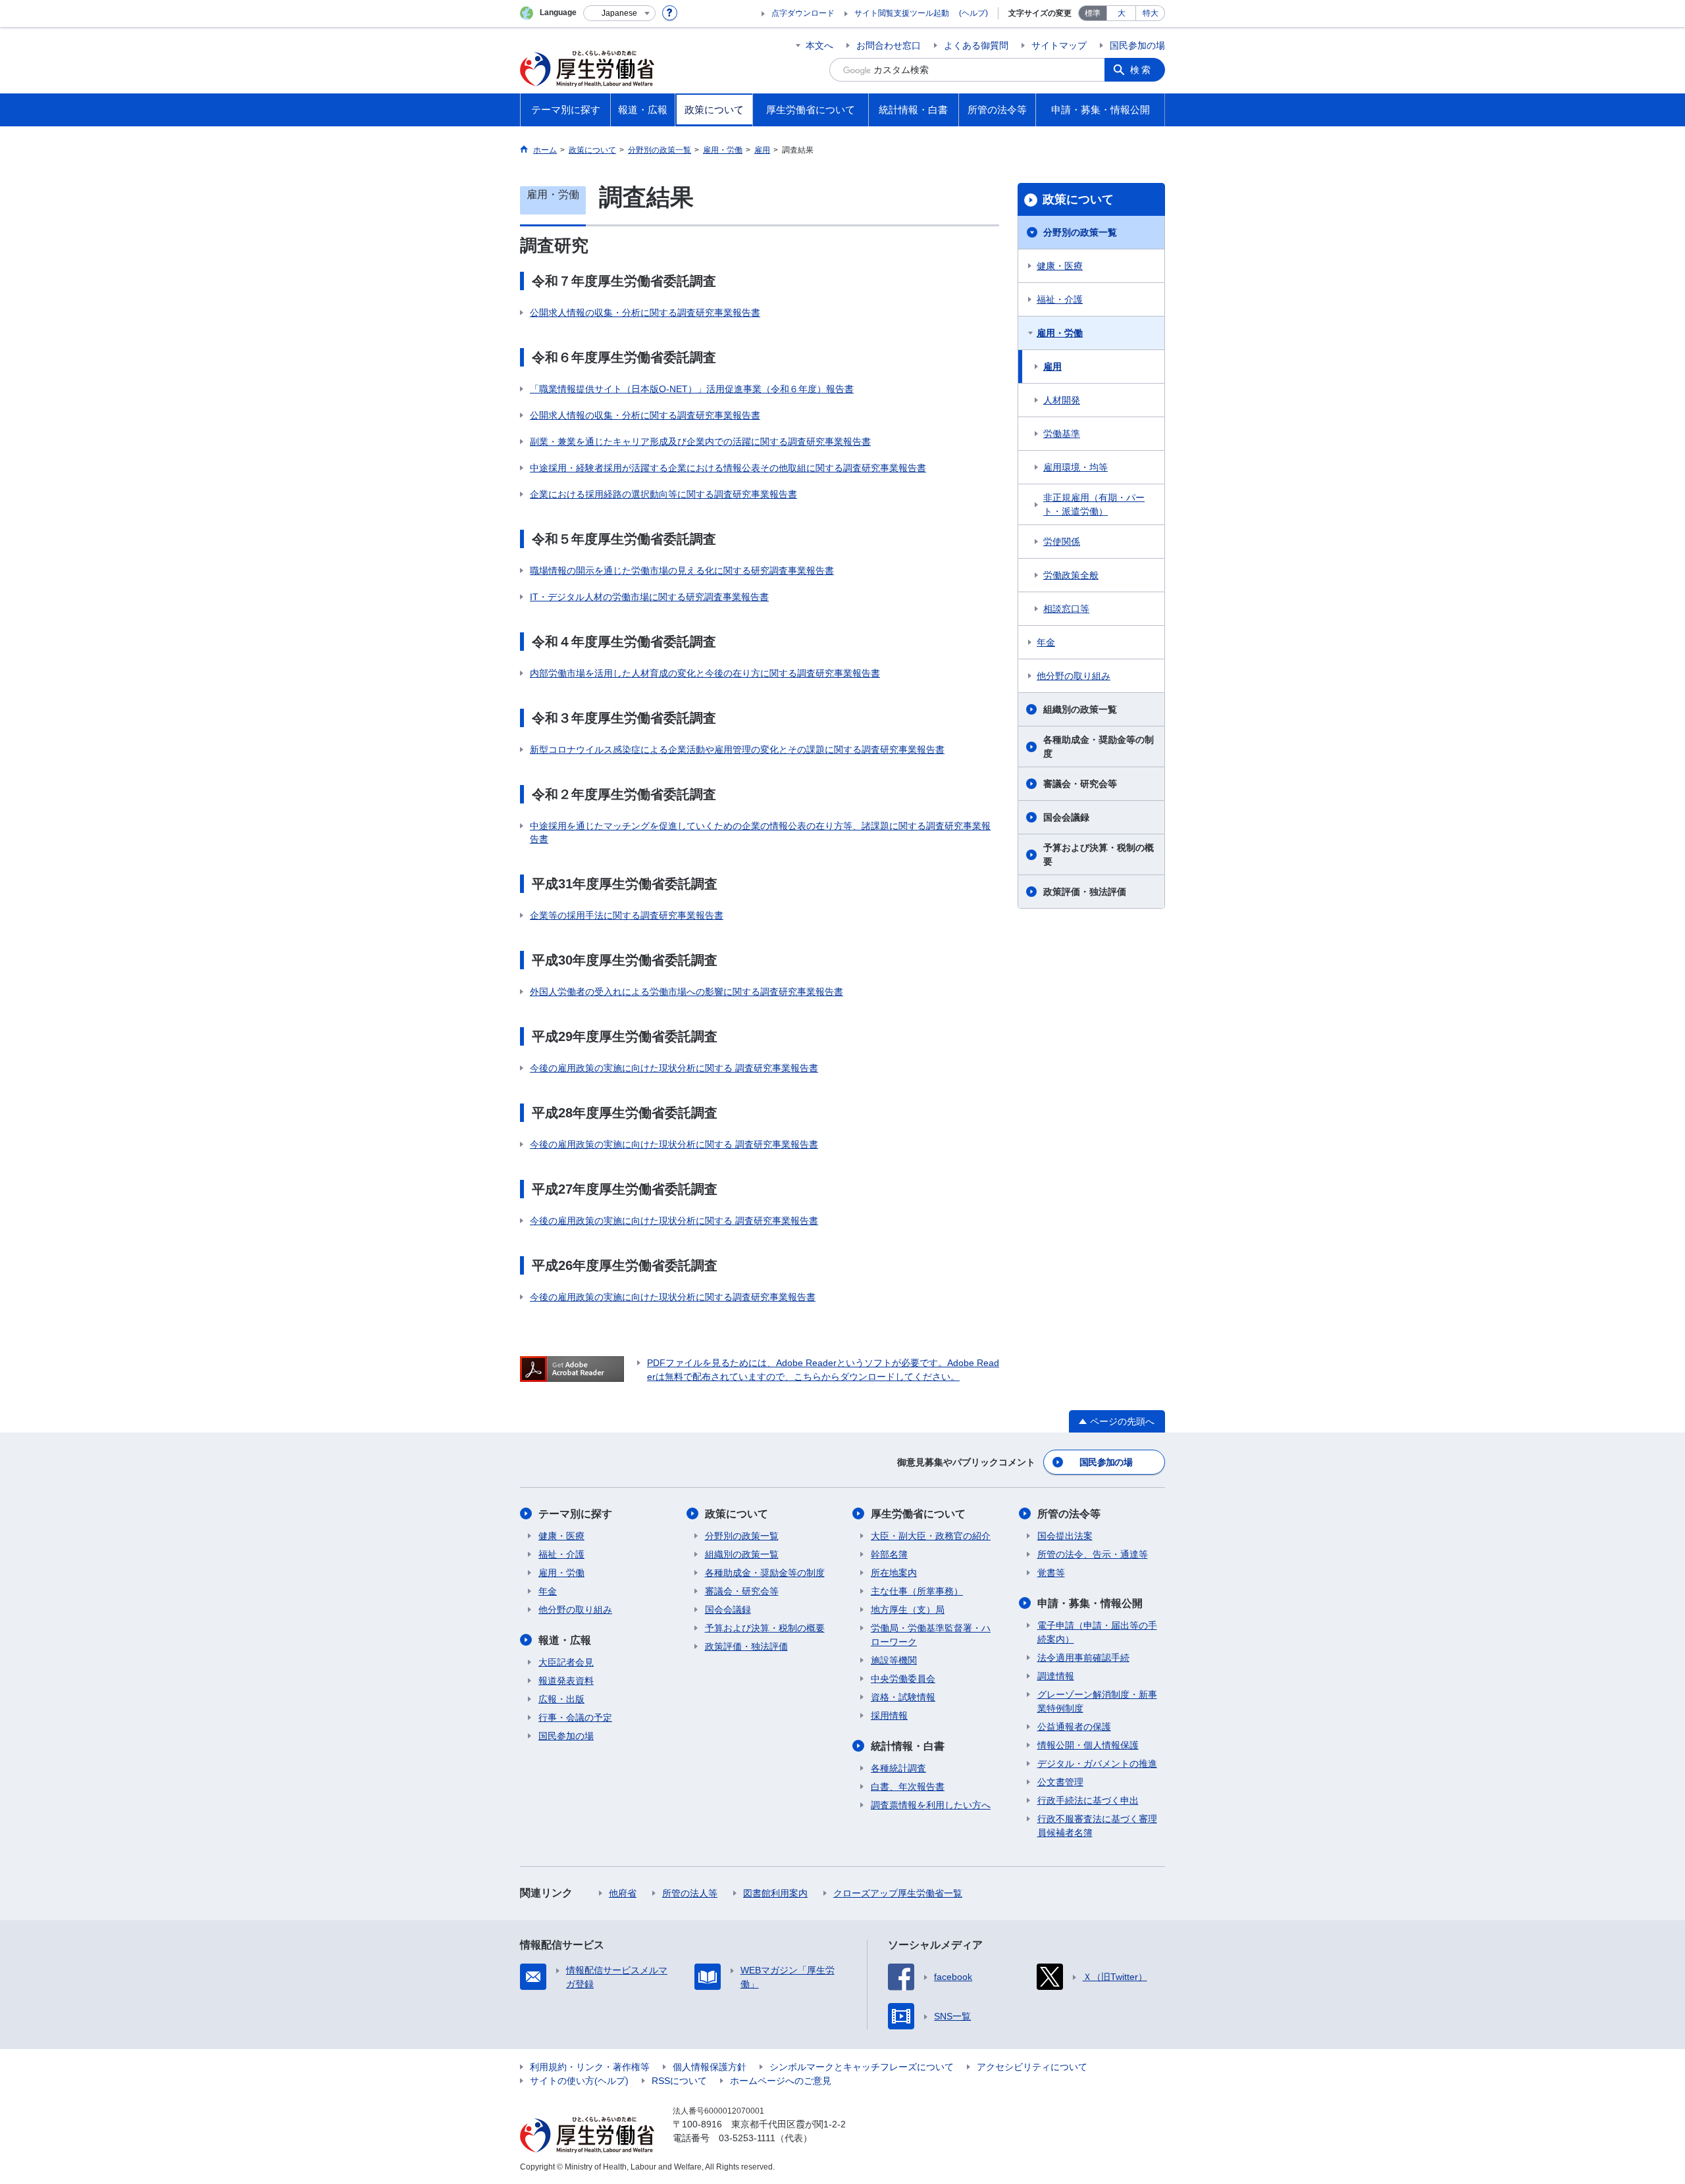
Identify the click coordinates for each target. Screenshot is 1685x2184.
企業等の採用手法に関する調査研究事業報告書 (627, 915)
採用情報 (889, 1715)
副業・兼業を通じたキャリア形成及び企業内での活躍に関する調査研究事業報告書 (700, 442)
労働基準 (1062, 434)
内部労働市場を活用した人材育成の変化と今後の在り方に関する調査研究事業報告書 (705, 673)
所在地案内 (894, 1573)
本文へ (819, 45)
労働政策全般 (1071, 575)
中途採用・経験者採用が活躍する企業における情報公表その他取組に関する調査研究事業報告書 (728, 468)
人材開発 (1062, 400)
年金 (1046, 642)
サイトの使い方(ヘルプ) (579, 2081)
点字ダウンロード (803, 13)
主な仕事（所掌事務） (917, 1591)
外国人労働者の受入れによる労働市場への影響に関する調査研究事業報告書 (687, 992)
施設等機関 (894, 1660)
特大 (1151, 13)
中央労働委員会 (903, 1679)
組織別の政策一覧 (1080, 709)
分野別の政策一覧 (1080, 232)
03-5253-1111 (747, 2138)
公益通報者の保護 (1074, 1727)
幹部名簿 (889, 1554)
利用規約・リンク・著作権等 (590, 2067)
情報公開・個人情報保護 (1088, 1745)
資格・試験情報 (903, 1697)
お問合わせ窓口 (889, 45)
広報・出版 (561, 1699)
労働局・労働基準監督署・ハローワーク (931, 1635)
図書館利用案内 (775, 1893)
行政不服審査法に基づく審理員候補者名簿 (1097, 1826)
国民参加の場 (1137, 45)
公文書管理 (1060, 1782)
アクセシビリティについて (1032, 2067)
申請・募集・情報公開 (1090, 1603)
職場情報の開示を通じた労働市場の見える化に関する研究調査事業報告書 (682, 571)
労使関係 (1062, 542)
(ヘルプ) (973, 13)
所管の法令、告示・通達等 (1093, 1554)
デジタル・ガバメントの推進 (1097, 1764)
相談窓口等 (1066, 609)
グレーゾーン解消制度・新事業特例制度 (1097, 1701)
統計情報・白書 (908, 1746)
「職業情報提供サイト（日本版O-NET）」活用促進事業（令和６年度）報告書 (692, 389)
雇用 (1052, 367)
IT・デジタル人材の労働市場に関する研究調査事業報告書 (649, 597)
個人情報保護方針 (710, 2067)
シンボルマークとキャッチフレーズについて (862, 2067)
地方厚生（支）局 (908, 1610)
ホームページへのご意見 (781, 2081)
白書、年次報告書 (908, 1787)
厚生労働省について (918, 1514)
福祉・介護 (1060, 299)
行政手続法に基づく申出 (1088, 1800)
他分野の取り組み (1074, 676)
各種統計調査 (898, 1768)
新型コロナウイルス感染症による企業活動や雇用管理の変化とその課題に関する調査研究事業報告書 (737, 749)
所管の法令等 (1069, 1514)
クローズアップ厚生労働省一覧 (898, 1893)
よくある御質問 (976, 45)
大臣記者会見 (566, 1662)
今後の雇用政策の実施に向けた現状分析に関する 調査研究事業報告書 (674, 1068)
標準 (1093, 13)
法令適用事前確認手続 (1083, 1658)
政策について (1078, 199)
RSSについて (679, 2081)
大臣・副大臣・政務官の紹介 (931, 1536)
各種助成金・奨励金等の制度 (1099, 747)
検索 (1141, 70)
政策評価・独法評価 (1085, 892)
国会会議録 (1066, 817)
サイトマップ (1059, 45)
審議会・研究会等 (1080, 784)
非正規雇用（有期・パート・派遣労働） (1094, 504)
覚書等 (1051, 1573)
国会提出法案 (1065, 1536)
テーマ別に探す (575, 1514)
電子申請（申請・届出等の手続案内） (1097, 1632)
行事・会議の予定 (575, 1717)
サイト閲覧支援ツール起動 (902, 13)
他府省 (623, 1893)
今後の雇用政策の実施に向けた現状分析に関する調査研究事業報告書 (673, 1297)
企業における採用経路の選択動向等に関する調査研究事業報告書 (663, 494)
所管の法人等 (690, 1893)
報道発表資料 (566, 1681)
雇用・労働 (1060, 333)
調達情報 (1056, 1676)
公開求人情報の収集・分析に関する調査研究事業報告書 (645, 313)
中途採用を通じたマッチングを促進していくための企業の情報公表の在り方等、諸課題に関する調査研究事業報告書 (760, 832)
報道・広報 (565, 1640)
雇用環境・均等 (1076, 467)
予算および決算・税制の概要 (1099, 854)
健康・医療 (1060, 266)
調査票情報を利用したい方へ (931, 1805)
